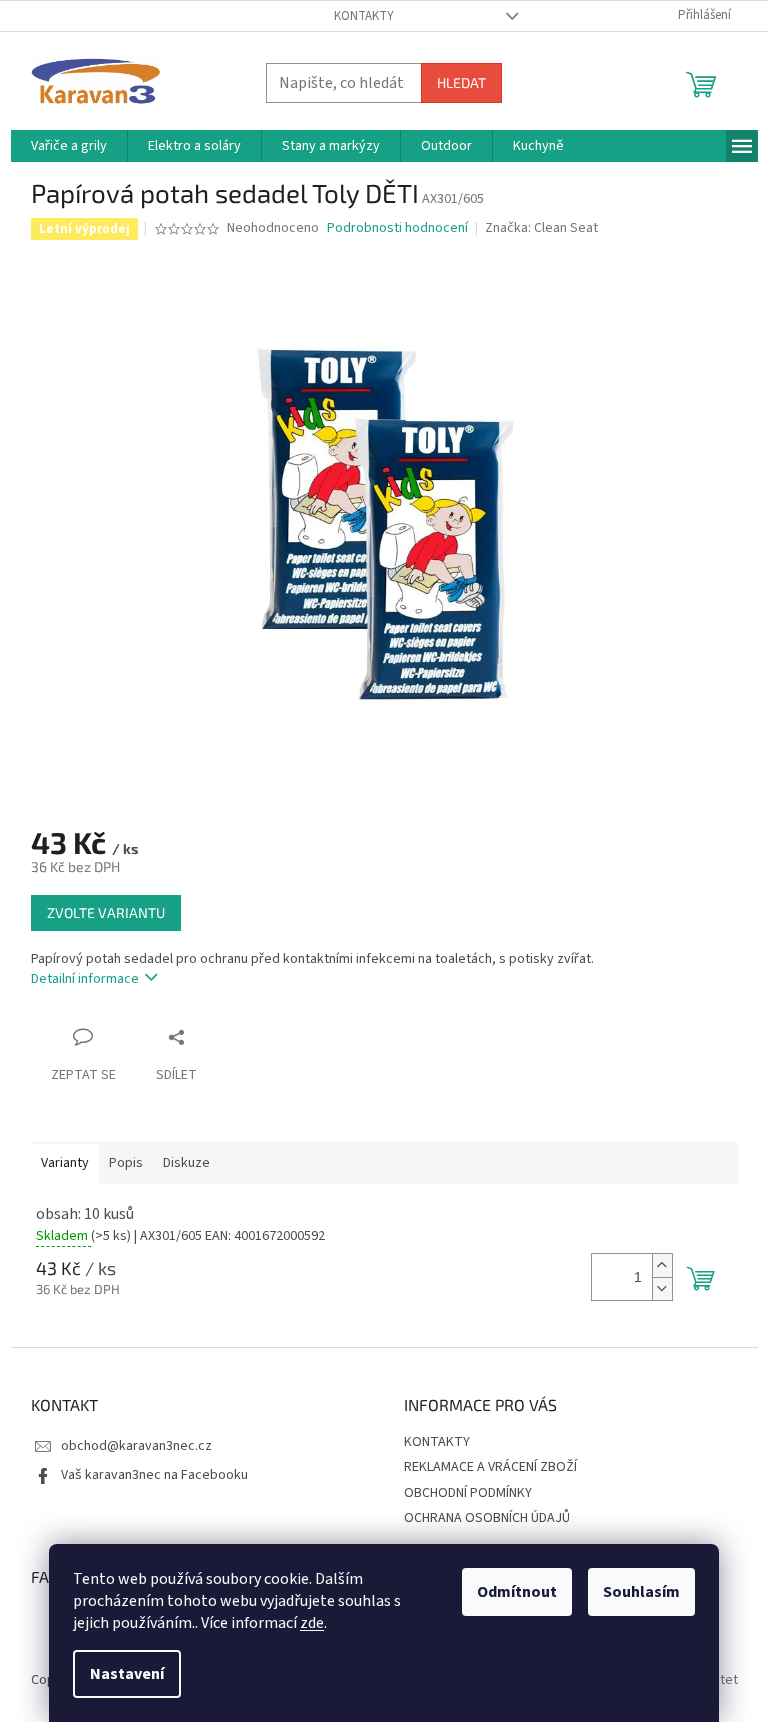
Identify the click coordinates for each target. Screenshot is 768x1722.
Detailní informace (85, 979)
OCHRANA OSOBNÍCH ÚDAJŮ (487, 1518)
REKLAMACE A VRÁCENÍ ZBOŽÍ (490, 1467)
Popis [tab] (126, 1163)
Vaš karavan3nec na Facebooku (154, 1475)
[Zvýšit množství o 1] (662, 1265)
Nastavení (127, 1674)
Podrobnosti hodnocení (397, 228)
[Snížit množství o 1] (662, 1288)
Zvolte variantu (106, 912)
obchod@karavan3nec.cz (136, 1446)
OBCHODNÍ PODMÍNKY (468, 1493)
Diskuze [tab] (186, 1163)
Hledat (461, 82)
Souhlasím (641, 1592)
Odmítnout (517, 1592)
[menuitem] (69, 146)
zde (312, 1623)
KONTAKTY (364, 16)
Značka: (541, 228)
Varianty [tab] (65, 1163)
